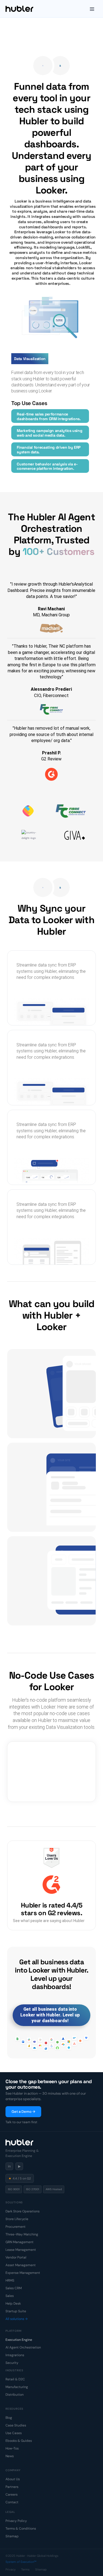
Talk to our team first (21, 2122)
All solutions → (16, 2319)
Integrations (15, 2355)
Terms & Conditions (21, 2529)
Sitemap (12, 2536)
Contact (12, 2502)
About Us (13, 2479)
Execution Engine (19, 2340)
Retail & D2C (15, 2379)
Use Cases (14, 2433)
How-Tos (12, 2448)
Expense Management (23, 2273)
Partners (12, 2487)
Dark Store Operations (23, 2211)
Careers (12, 2494)
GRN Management (20, 2242)
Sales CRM (14, 2288)
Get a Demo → (23, 2112)
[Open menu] (92, 9)
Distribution (15, 2395)
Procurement (16, 2227)
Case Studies (16, 2425)
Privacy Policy (16, 2521)
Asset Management (21, 2265)
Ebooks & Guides (19, 2441)
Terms (25, 2569)
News (10, 2456)
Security (12, 2363)
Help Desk (13, 2303)
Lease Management (21, 2250)
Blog (9, 2418)
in (9, 2166)
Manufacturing (17, 2387)
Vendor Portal (16, 2257)
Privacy (11, 2569)
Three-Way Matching (22, 2234)
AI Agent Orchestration (23, 2347)
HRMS (10, 2280)
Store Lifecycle (17, 2219)
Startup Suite (16, 2311)
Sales (10, 2296)
